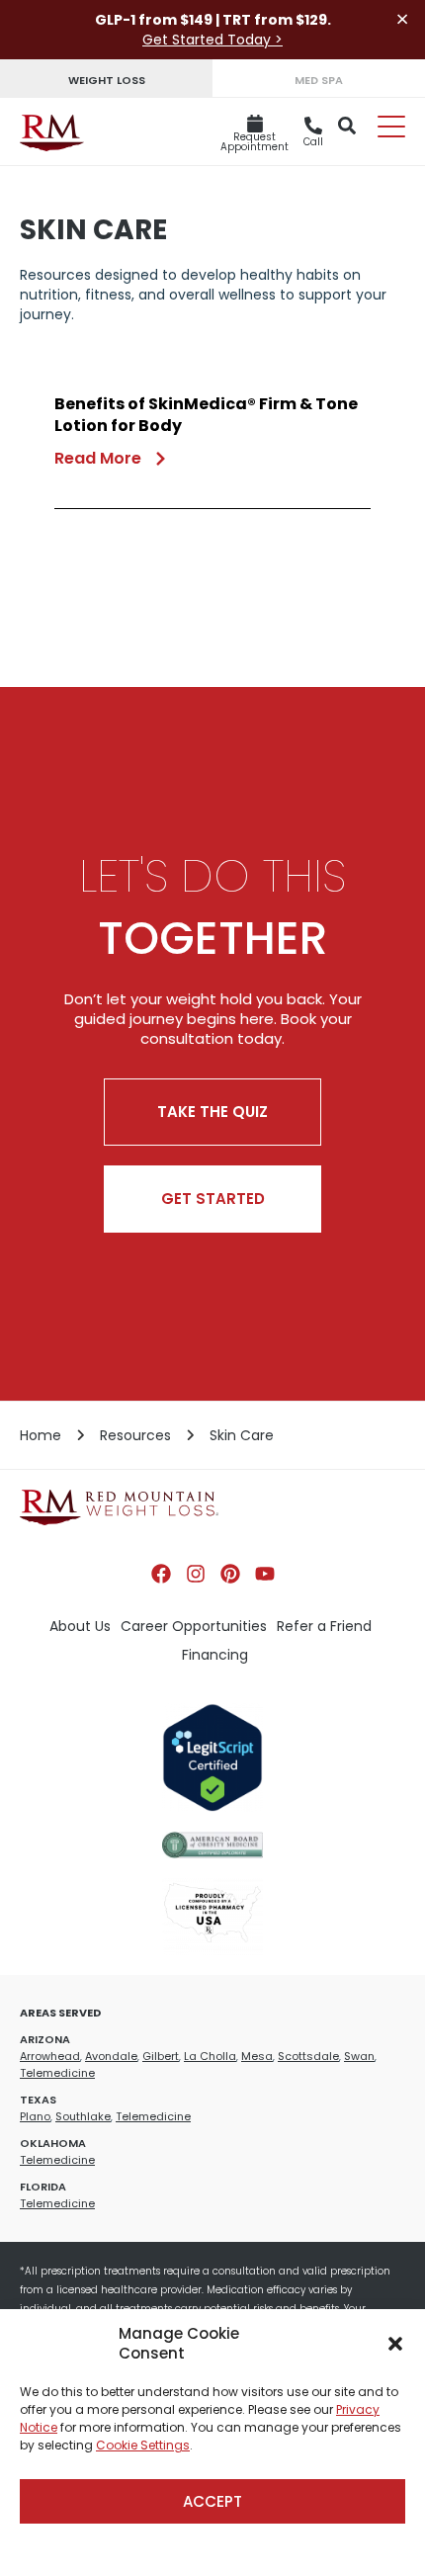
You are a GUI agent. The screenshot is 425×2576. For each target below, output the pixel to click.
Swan (359, 2056)
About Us (80, 1626)
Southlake (83, 2116)
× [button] (402, 19)
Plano (35, 2116)
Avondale (111, 2056)
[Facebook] (161, 1574)
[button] (395, 2344)
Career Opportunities (194, 1626)
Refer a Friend (324, 1626)
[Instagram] (196, 1574)
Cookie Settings (143, 2445)
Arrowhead (50, 2056)
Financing (215, 1655)
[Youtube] (265, 1574)
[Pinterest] (230, 1574)
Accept (212, 2501)
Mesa (257, 2056)
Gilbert (161, 2056)
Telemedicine (57, 2073)
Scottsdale (308, 2056)
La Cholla (210, 2056)
